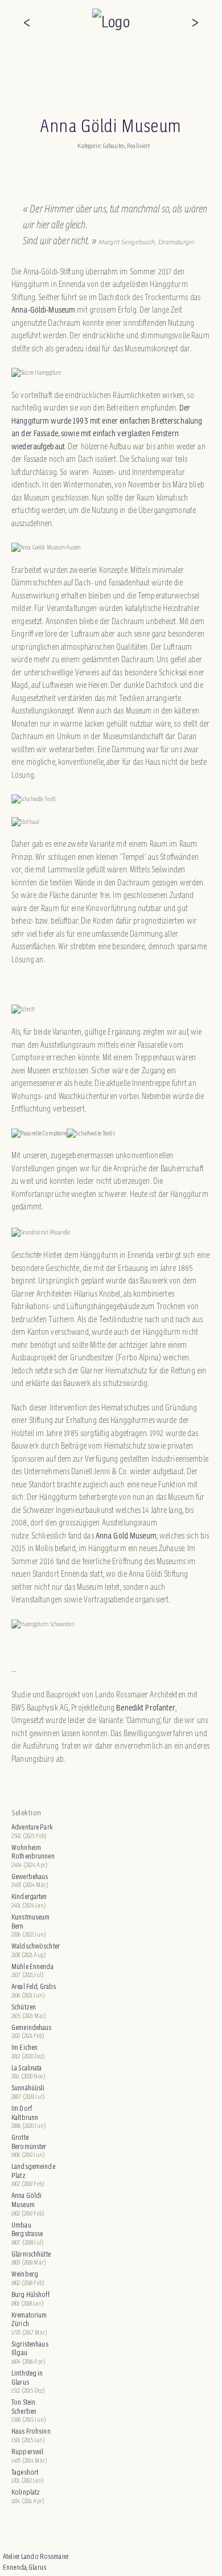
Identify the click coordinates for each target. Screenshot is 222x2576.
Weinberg (25, 2274)
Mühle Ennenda (32, 1966)
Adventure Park (32, 1827)
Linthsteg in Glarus (27, 2378)
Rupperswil (27, 2452)
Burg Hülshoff (30, 2294)
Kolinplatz (26, 2492)
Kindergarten (29, 1896)
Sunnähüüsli (28, 2088)
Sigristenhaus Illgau (30, 2349)
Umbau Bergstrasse (27, 2230)
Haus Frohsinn (31, 2431)
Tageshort (25, 2472)
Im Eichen (24, 2047)
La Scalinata (27, 2068)
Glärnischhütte (31, 2254)
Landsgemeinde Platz (33, 2171)
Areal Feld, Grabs (34, 1986)
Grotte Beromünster (29, 2142)
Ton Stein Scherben (24, 2407)
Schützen (24, 2007)
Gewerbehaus (30, 1876)
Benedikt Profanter (145, 1707)
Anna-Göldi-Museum (43, 309)
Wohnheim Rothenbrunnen (33, 1852)
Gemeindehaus (32, 2027)
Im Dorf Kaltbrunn (25, 2113)
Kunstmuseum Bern (30, 1921)
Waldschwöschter (35, 1946)
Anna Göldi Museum (26, 2200)
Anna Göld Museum (126, 1535)
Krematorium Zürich (29, 2319)
